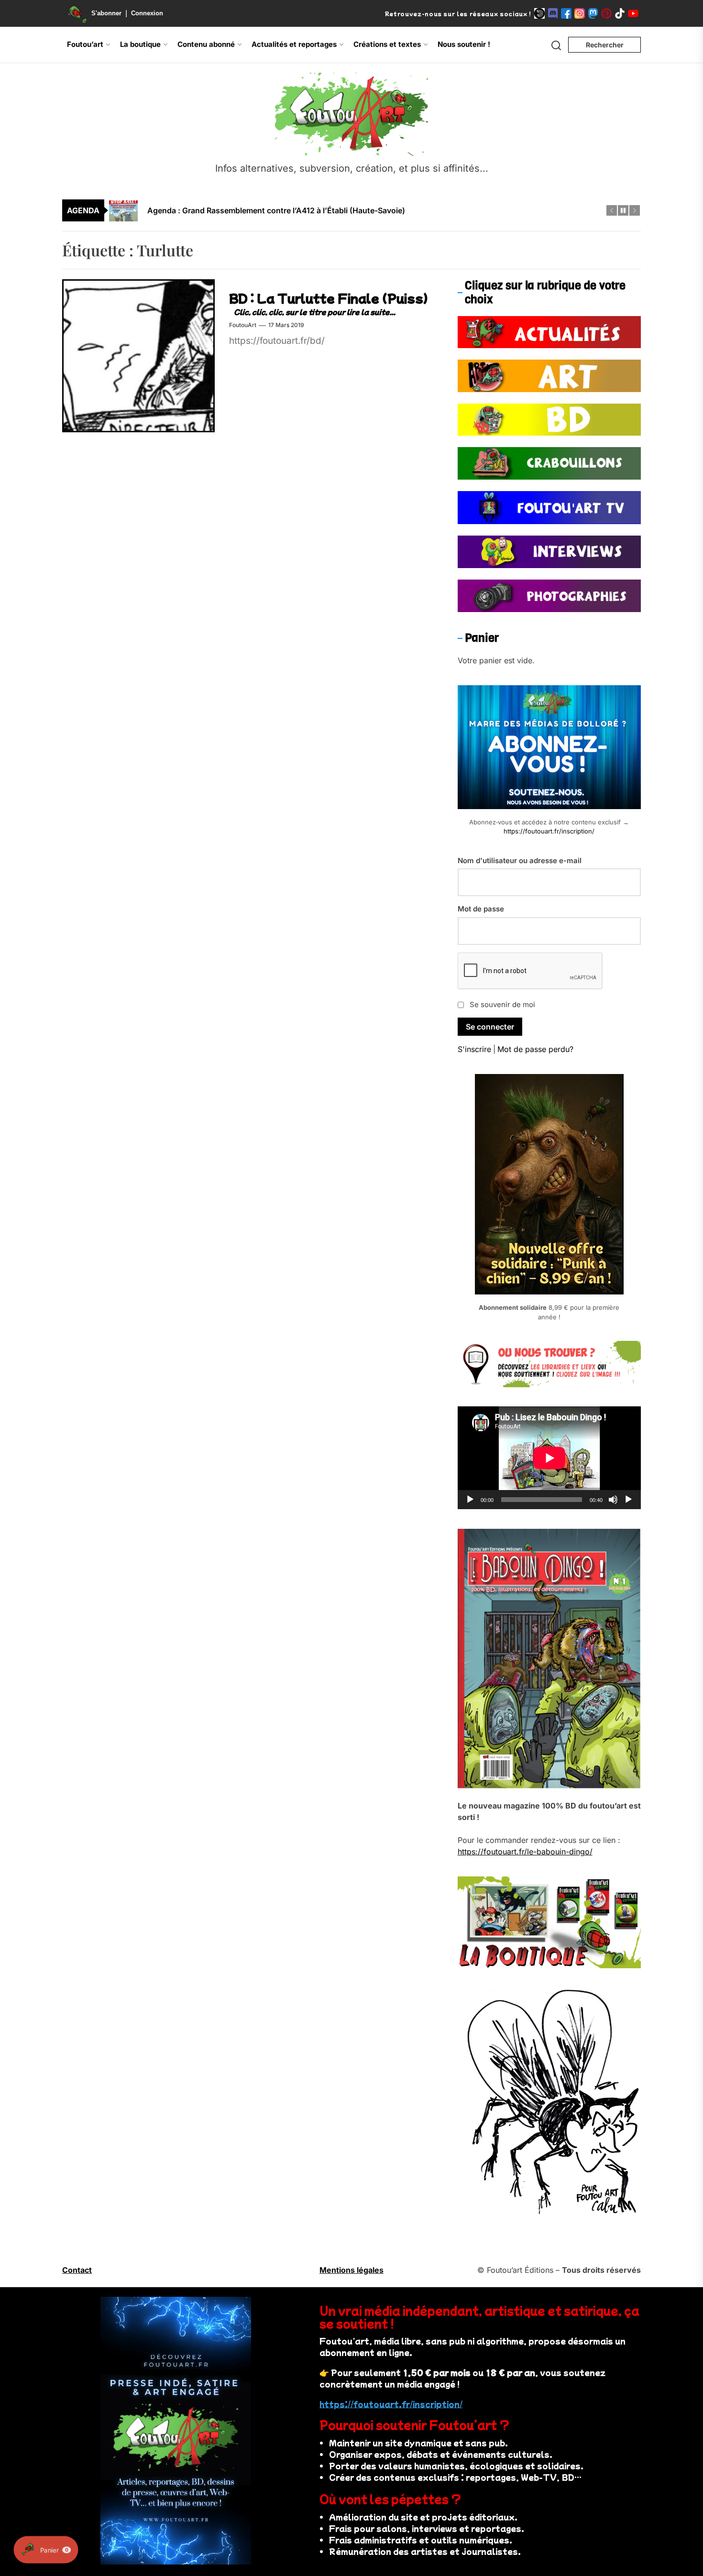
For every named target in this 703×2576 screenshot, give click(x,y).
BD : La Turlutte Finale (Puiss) (329, 298)
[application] (549, 1458)
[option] (358, 210)
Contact (77, 2270)
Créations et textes (387, 44)
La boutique (140, 44)
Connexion (147, 13)
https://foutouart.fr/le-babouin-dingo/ (525, 1852)
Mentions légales (351, 2270)
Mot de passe (481, 909)
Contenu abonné (206, 44)
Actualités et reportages (294, 44)
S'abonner (106, 13)
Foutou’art (85, 44)
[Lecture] (470, 1500)
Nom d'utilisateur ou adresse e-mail (520, 860)
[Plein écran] (628, 1500)
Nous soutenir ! (464, 44)
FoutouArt (243, 325)
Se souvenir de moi (502, 1004)
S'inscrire (474, 1049)
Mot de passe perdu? (535, 1049)
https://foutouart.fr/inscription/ (549, 831)
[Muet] (613, 1500)
